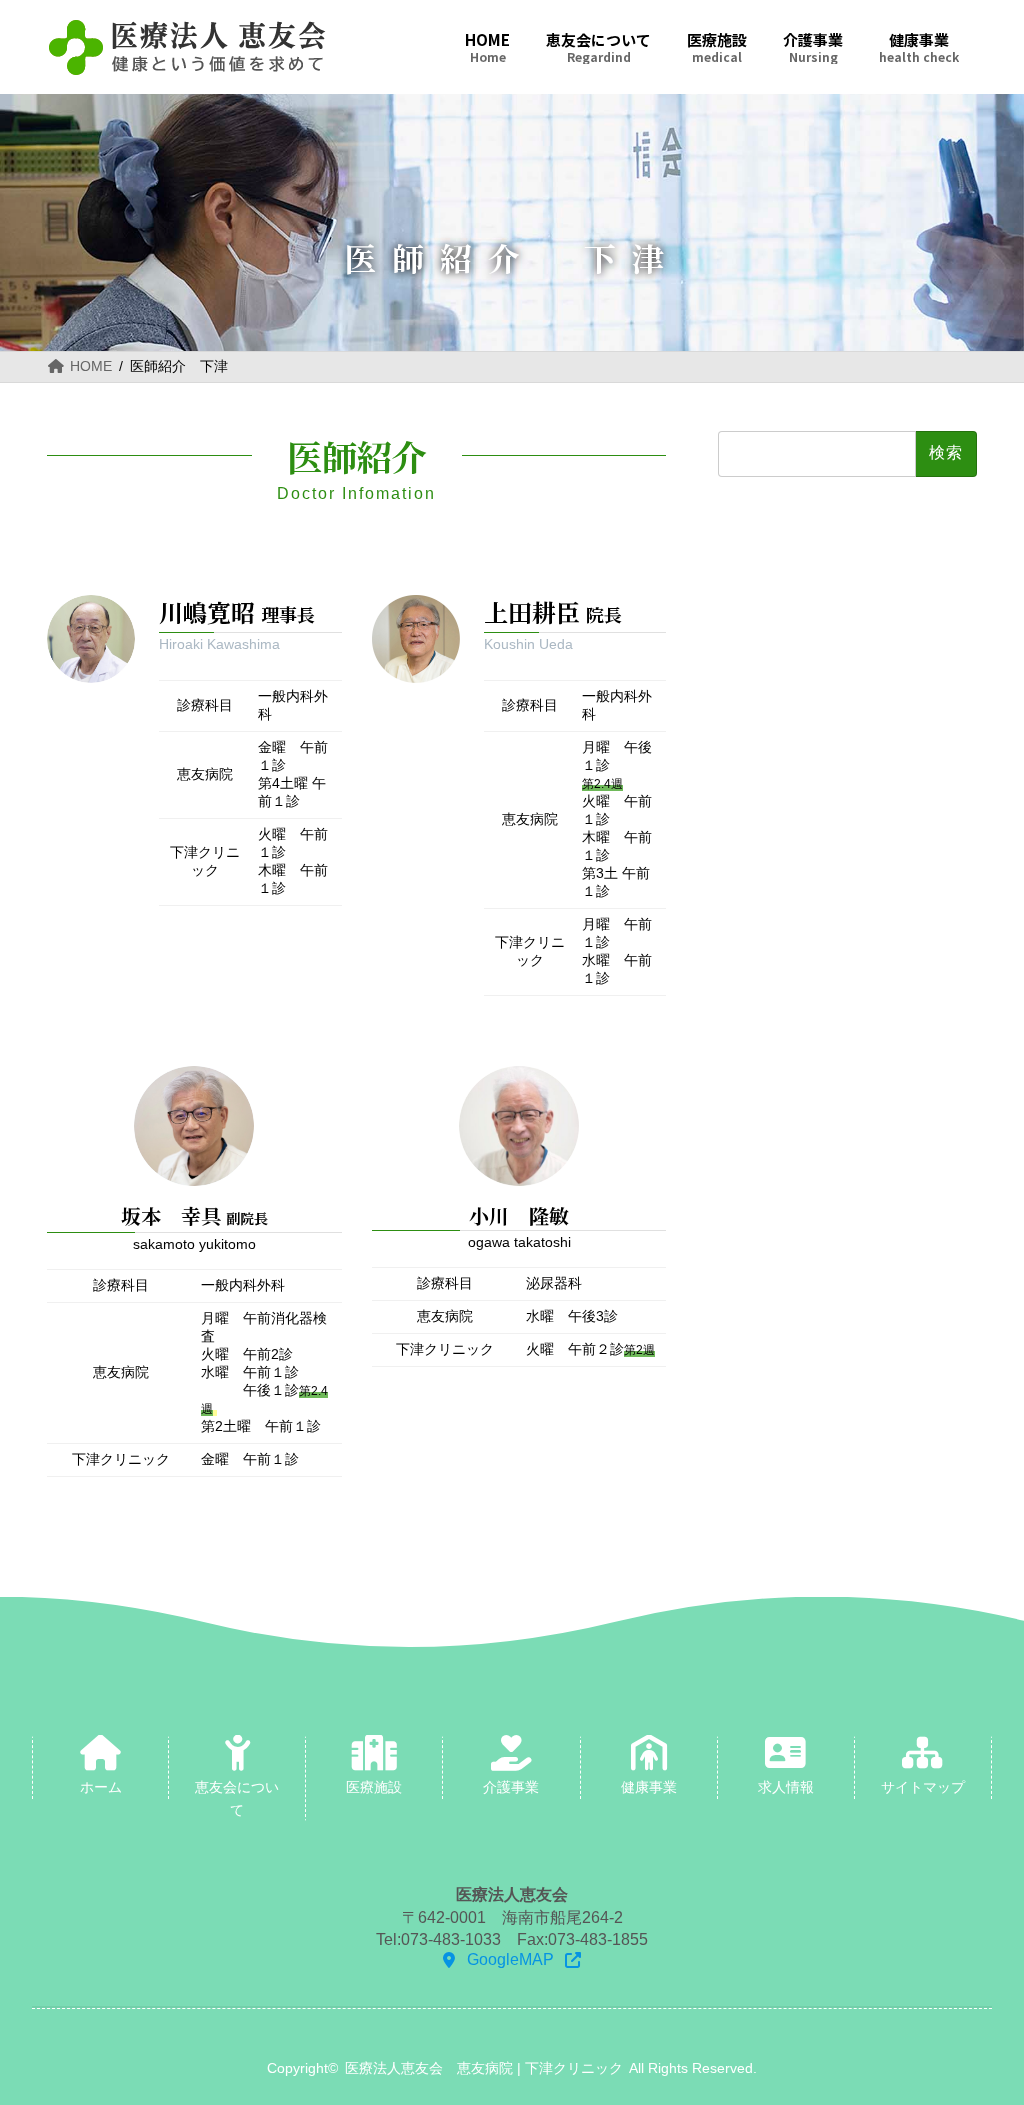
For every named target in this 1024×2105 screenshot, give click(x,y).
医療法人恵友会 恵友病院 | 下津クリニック (484, 2068)
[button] (511, 1960)
